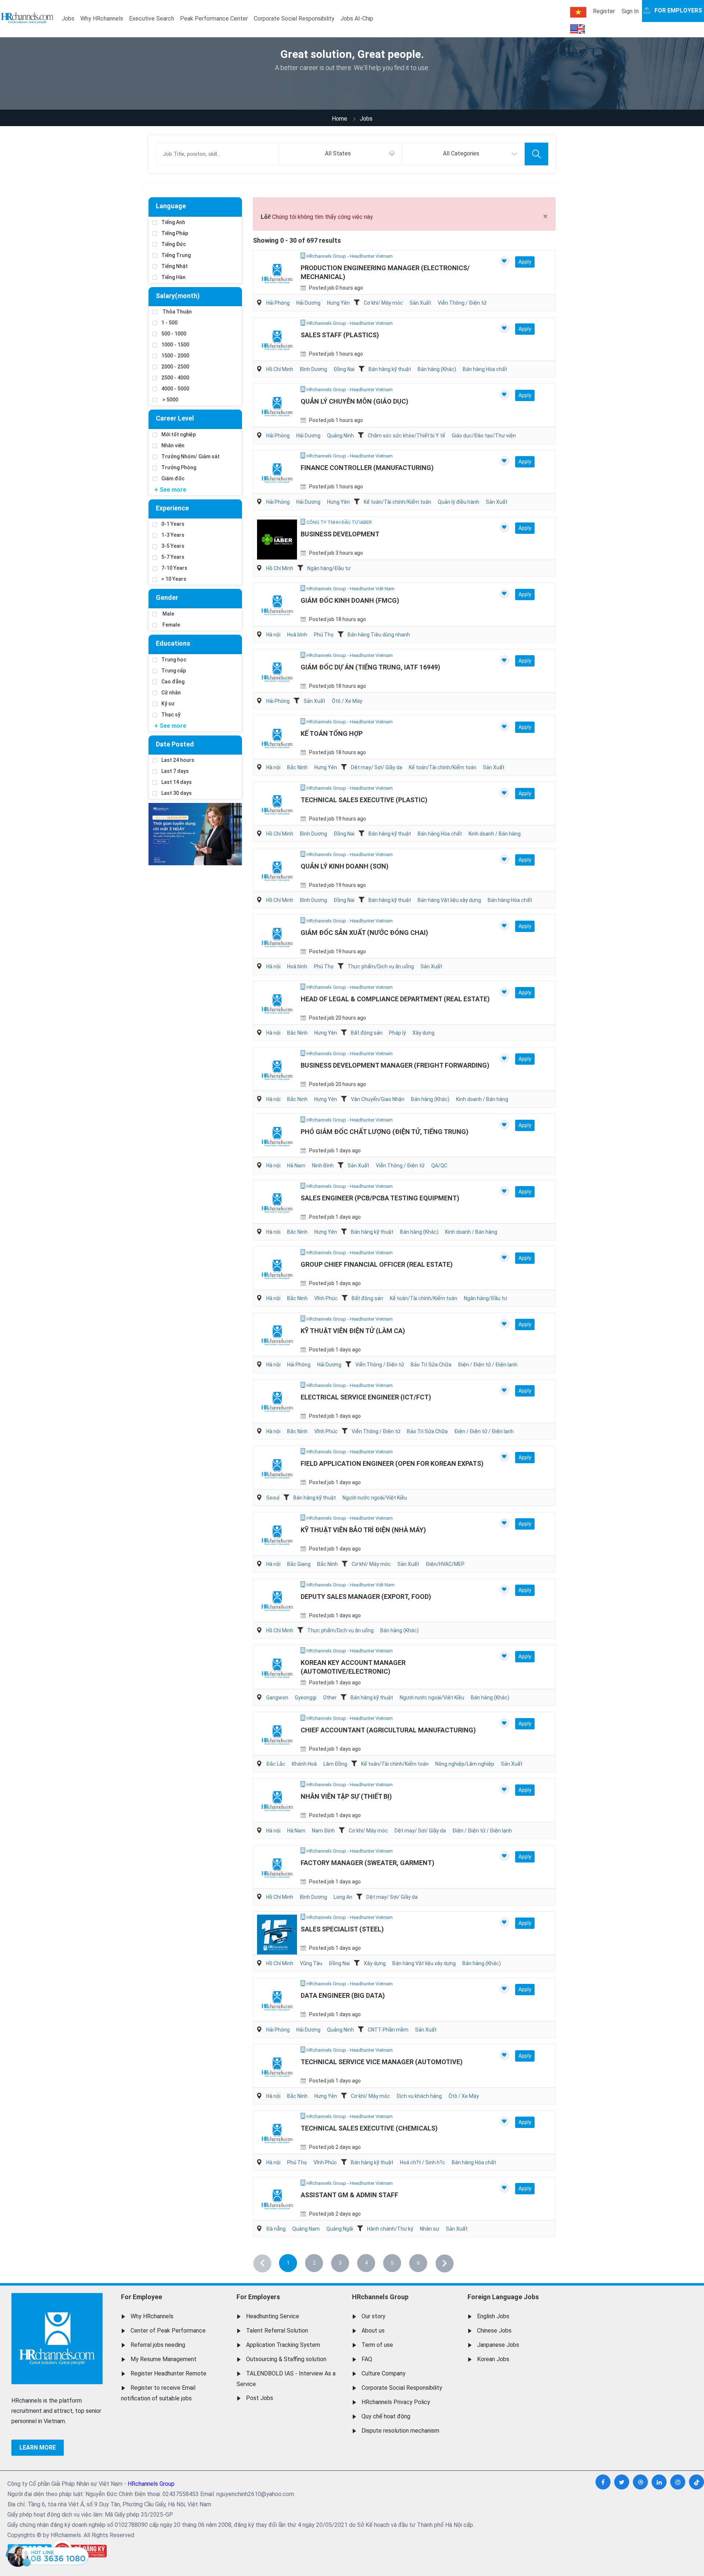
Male (168, 614)
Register (604, 11)
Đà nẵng (276, 2229)
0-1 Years (173, 524)
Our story (373, 2316)
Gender (167, 597)
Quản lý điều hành (459, 502)
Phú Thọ (324, 635)
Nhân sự (430, 2229)
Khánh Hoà (304, 1764)
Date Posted (175, 744)
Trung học (174, 660)
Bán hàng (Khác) (437, 369)
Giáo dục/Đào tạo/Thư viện (484, 436)
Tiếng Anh (173, 222)
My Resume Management (164, 2359)
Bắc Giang (299, 1564)
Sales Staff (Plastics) (340, 335)
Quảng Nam (306, 2229)
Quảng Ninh (340, 436)
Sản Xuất (420, 303)
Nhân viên (173, 445)
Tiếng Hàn (173, 277)
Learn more (38, 2447)
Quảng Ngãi (340, 2229)
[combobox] (340, 154)
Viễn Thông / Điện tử (462, 303)
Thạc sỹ (171, 715)
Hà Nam (296, 1166)
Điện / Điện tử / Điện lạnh (488, 1365)
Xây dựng (423, 1033)
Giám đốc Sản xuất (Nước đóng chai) (364, 933)
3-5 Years (173, 546)
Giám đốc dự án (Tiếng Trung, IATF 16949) (371, 667)
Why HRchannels (102, 19)
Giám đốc (173, 478)
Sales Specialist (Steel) (342, 1929)
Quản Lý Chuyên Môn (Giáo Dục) (355, 401)
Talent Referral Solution (277, 2331)
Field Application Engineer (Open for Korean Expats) (392, 1463)
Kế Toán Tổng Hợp (332, 733)
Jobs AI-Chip (357, 19)
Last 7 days (175, 771)
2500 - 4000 (175, 378)
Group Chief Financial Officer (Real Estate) (377, 1264)
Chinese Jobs (494, 2331)
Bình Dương (313, 369)
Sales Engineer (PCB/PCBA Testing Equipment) (380, 1198)
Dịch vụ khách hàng (419, 2096)
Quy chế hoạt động (386, 2416)
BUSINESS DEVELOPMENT (340, 534)
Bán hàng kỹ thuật (390, 369)
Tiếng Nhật (175, 266)
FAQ (367, 2359)
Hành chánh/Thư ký (390, 2229)
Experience (172, 508)
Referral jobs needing (158, 2345)
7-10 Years (174, 568)
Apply (525, 262)
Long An (343, 1897)
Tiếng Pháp (175, 233)
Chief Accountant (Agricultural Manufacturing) (388, 1730)
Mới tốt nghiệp (179, 434)
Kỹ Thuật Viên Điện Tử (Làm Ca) (353, 1331)
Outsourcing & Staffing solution (286, 2359)
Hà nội (273, 635)
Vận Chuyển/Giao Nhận (378, 1099)
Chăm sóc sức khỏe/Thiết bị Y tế (406, 436)
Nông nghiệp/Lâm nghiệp (465, 1764)
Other (330, 1698)
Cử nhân (171, 693)
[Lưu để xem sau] (504, 261)
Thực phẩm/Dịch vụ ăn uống (381, 966)
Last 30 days (177, 793)
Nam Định (323, 1831)
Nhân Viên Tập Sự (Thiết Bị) (346, 1796)
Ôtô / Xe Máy (347, 701)
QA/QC (439, 1166)
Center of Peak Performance (168, 2331)
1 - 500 (169, 323)
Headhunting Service (273, 2316)
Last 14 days (177, 782)
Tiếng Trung (176, 255)
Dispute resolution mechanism (400, 2431)
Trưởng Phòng (179, 467)
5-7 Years (173, 557)
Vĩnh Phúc (326, 1298)
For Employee (142, 2297)
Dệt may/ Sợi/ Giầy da (377, 767)
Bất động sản (367, 1033)
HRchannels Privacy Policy (396, 2402)
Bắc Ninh (297, 767)
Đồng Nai (344, 369)
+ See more (170, 490)
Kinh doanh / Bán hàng (495, 834)
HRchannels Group (380, 2297)
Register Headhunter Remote (168, 2373)
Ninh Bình (323, 1166)
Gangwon (277, 1698)
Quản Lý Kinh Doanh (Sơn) (345, 866)
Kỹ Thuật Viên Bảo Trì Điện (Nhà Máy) (363, 1530)
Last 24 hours (178, 760)
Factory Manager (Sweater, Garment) (368, 1863)
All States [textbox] (338, 153)
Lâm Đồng (335, 1764)
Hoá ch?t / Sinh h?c (423, 2162)
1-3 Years (173, 535)
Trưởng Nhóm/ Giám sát (190, 456)
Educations (173, 643)
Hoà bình (297, 635)
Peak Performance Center (214, 19)
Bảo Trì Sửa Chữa (431, 1365)
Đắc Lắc (276, 1764)
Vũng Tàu (311, 1963)
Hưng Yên (338, 303)
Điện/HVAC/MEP (445, 1564)
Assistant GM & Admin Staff (349, 2195)
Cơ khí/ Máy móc (383, 303)
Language (171, 206)
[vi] (578, 12)
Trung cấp (174, 671)
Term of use (377, 2345)
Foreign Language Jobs (503, 2297)
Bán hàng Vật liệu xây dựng (449, 900)
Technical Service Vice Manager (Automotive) (382, 2062)
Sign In (630, 11)
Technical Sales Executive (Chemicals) (369, 2128)
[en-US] (577, 29)
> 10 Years (174, 579)
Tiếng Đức (174, 244)
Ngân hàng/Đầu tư (329, 568)
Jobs (68, 19)
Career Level (175, 418)
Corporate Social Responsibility (294, 19)
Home (340, 119)
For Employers (258, 2297)
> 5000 (170, 400)
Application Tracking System (283, 2345)
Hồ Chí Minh (280, 369)
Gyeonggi (306, 1698)
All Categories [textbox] (461, 153)
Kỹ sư (168, 704)
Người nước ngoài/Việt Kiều (375, 1498)
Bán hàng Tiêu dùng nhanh (379, 635)
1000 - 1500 (175, 345)
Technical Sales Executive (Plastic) (364, 800)
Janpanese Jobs (498, 2345)
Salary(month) (178, 296)
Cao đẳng (173, 682)
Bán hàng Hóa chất (485, 369)
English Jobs (493, 2316)
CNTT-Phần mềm (388, 2030)
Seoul (273, 1498)
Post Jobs (260, 2398)
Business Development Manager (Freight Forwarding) (395, 1065)
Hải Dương (308, 303)
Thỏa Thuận (177, 312)
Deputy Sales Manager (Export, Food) (366, 1597)
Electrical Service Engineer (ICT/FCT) (366, 1397)
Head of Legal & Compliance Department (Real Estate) (395, 999)
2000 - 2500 (175, 367)
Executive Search (152, 19)
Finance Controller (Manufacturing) (367, 468)
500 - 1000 (174, 334)
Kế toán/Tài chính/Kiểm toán (397, 502)
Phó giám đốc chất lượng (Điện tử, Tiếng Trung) (385, 1132)
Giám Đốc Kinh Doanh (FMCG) (350, 600)
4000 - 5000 (175, 389)
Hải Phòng (278, 303)
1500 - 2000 (175, 356)
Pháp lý (397, 1033)
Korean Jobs (493, 2359)
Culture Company (384, 2373)
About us (373, 2331)
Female (171, 625)
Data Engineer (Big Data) (343, 1995)
